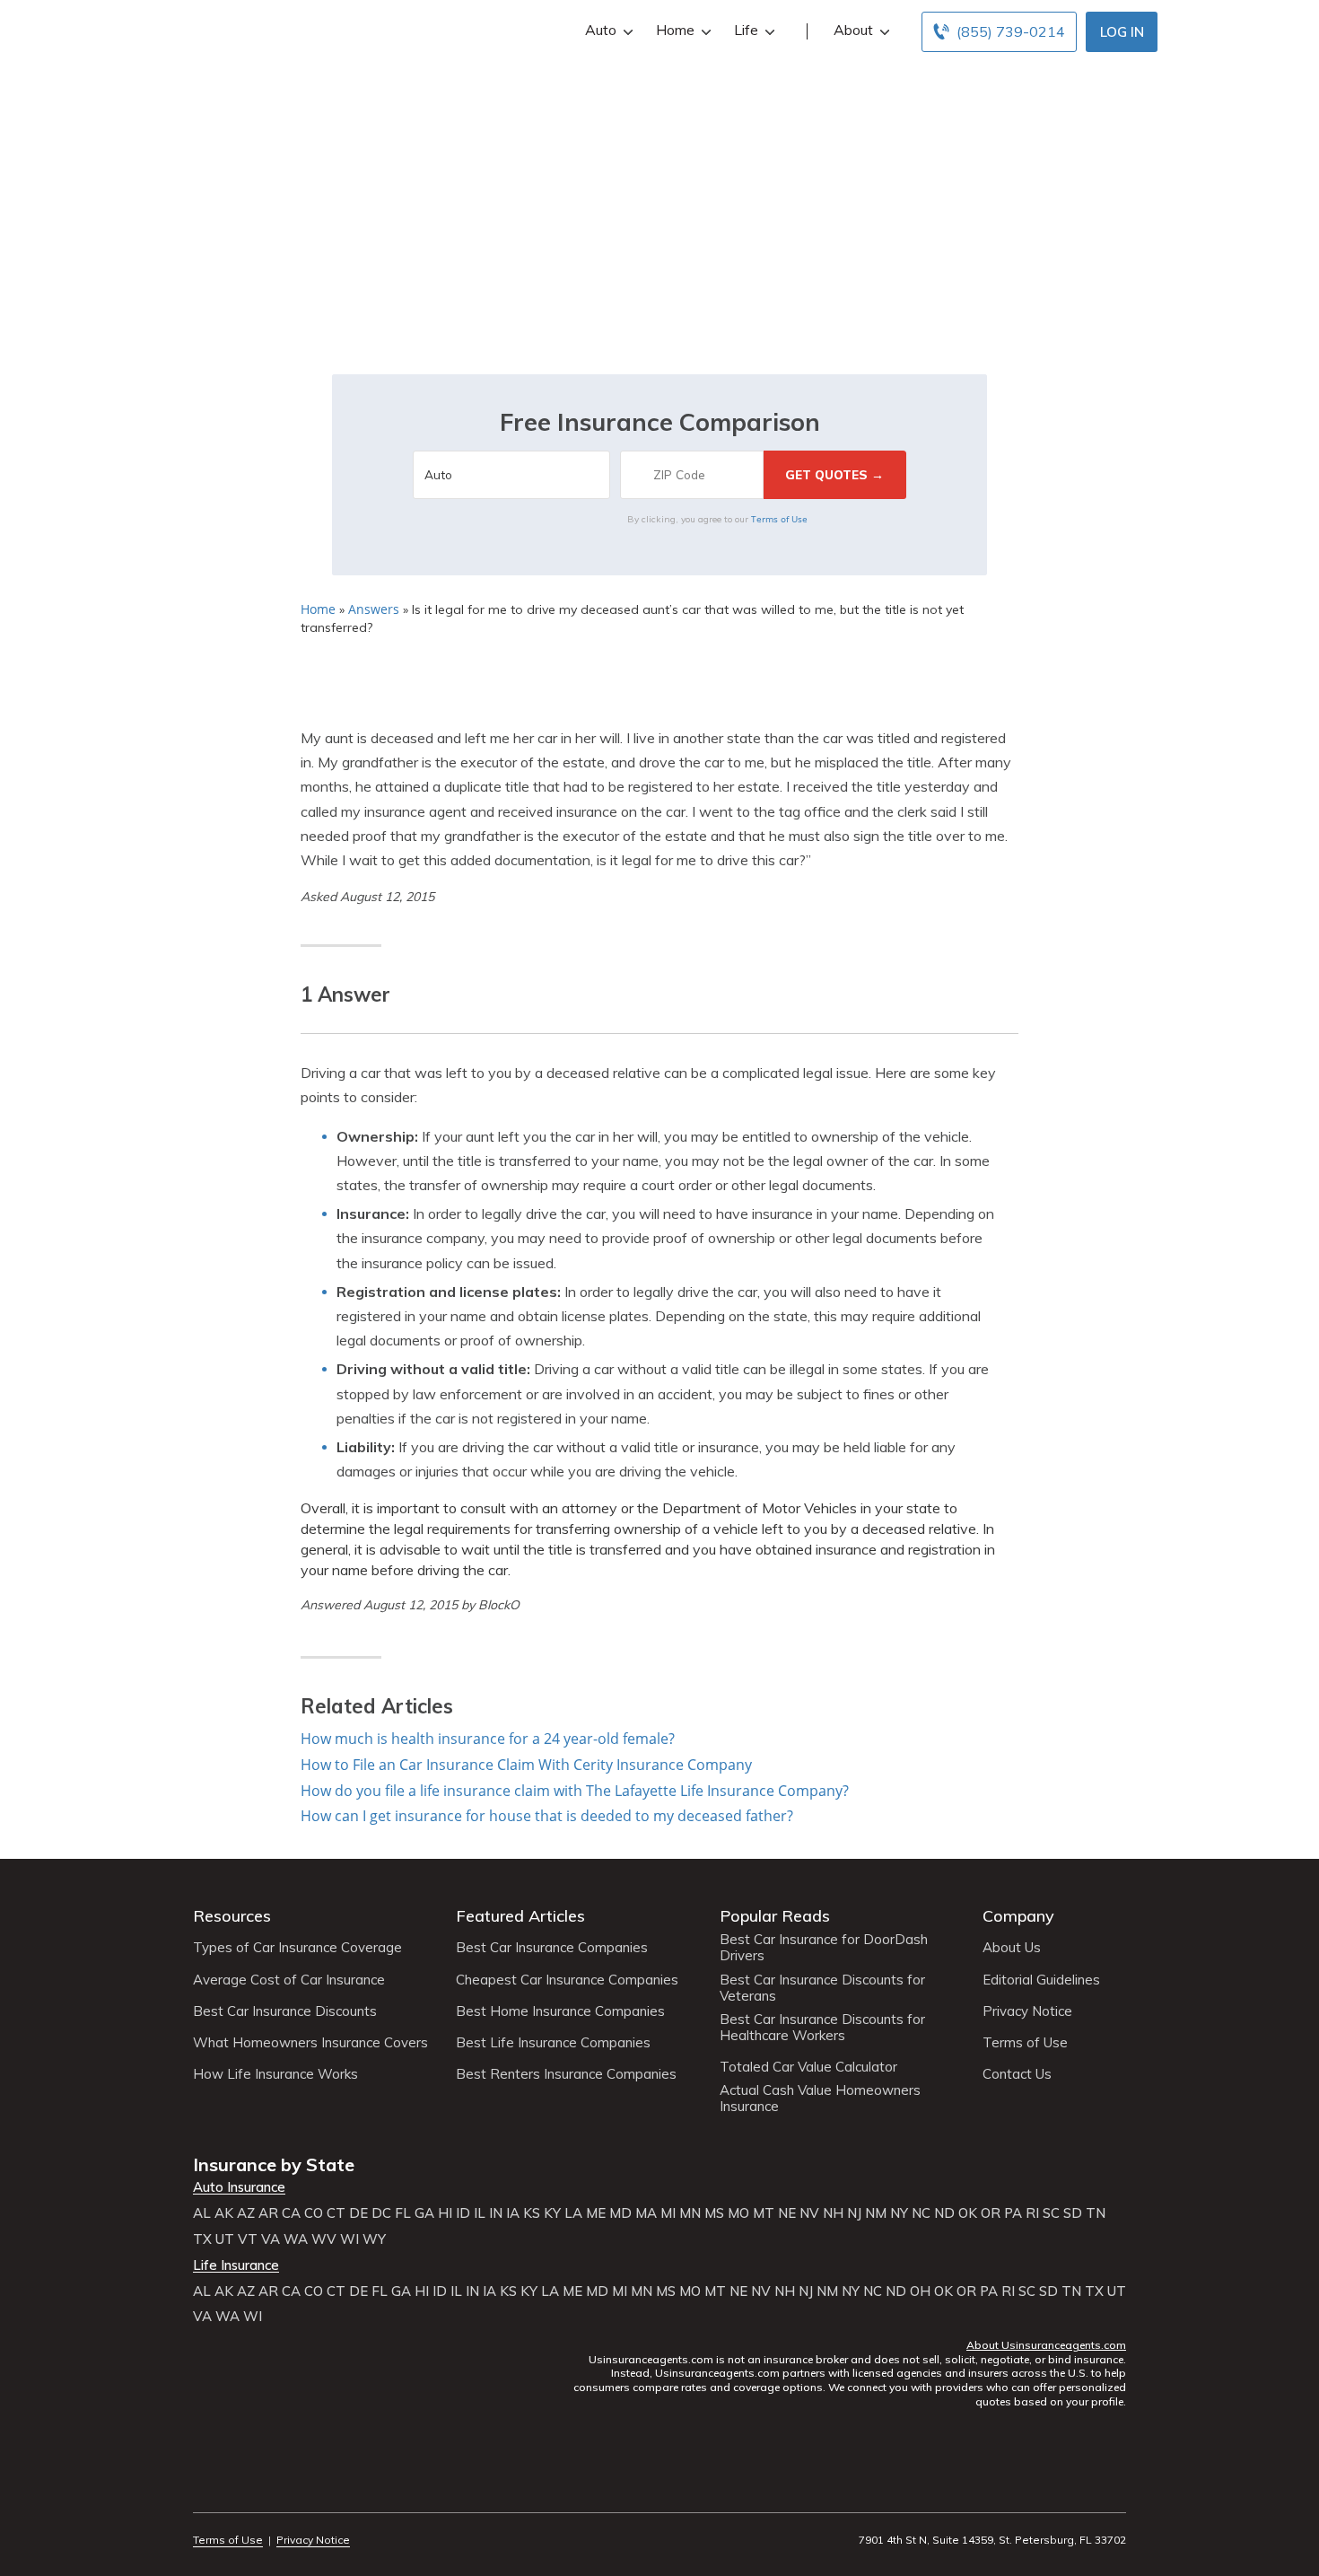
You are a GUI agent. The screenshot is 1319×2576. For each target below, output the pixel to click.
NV (809, 2213)
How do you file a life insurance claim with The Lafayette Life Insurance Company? (575, 1791)
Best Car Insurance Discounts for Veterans (822, 1988)
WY (374, 2239)
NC (921, 2213)
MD (620, 2213)
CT (336, 2213)
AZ (246, 2213)
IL (480, 2213)
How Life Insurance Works (275, 2074)
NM (876, 2213)
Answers (374, 609)
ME (596, 2213)
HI (445, 2213)
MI (668, 2213)
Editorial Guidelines (1041, 1980)
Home (675, 30)
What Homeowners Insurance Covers (310, 2043)
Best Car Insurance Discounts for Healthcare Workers (822, 2028)
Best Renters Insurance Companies (566, 2074)
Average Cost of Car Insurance (289, 1980)
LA (573, 2213)
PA (1013, 2213)
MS (714, 2213)
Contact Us (1017, 2074)
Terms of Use (779, 519)
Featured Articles (520, 1916)
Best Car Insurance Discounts (285, 2011)
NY (899, 2213)
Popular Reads (775, 1916)
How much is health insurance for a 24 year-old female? (488, 1739)
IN (496, 2213)
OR (991, 2213)
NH (833, 2213)
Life (746, 30)
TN (1096, 2213)
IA (513, 2213)
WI (349, 2239)
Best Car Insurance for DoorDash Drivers (824, 1948)
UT (225, 2239)
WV (324, 2239)
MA (646, 2213)
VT (248, 2239)
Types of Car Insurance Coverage (297, 1948)
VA (271, 2239)
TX (202, 2239)
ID (463, 2213)
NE (787, 2213)
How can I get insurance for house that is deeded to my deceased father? (547, 1816)
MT (764, 2213)
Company (1018, 1916)
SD (1073, 2213)
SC (1051, 2213)
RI (1032, 2213)
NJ (854, 2213)
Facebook (204, 2490)
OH (920, 2291)
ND (944, 2213)
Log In (1122, 32)
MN (690, 2213)
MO (738, 2213)
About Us (1012, 1948)
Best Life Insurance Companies (553, 2043)
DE (358, 2213)
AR (268, 2213)
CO (314, 2213)
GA (424, 2213)
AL (202, 2213)
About (853, 30)
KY (552, 2213)
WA (296, 2239)
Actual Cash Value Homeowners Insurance (820, 2098)
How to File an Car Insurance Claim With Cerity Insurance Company (526, 1765)
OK (968, 2213)
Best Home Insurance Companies (560, 2011)
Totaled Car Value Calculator (808, 2067)
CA (291, 2213)
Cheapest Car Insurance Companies (567, 1980)
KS (532, 2213)
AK (224, 2213)
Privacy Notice (1027, 2011)
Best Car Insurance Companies (552, 1948)
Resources (232, 1916)
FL (403, 2213)
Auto (601, 30)
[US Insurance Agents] (242, 29)
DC (381, 2213)
